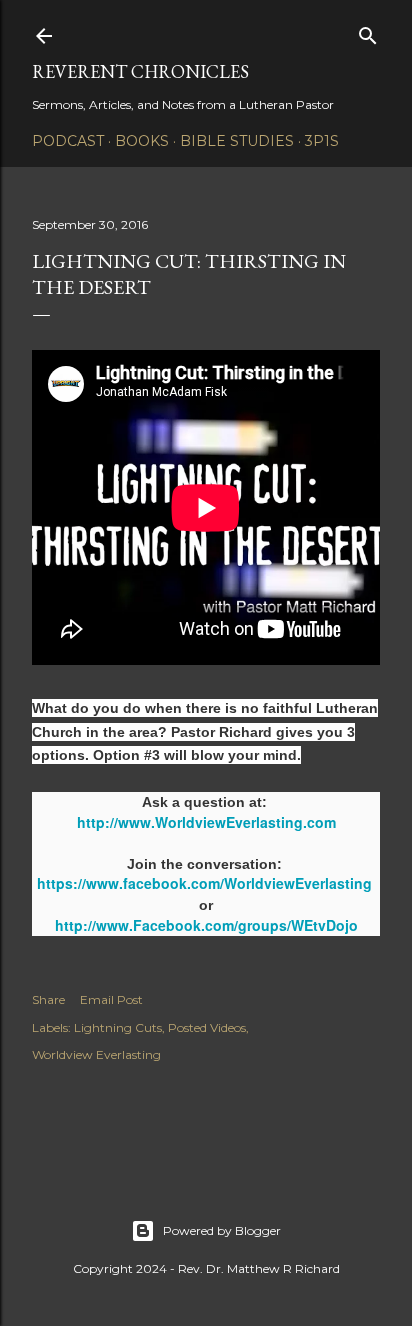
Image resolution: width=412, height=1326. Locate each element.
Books (142, 141)
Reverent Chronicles (140, 71)
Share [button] (48, 999)
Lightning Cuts (118, 1027)
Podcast (68, 141)
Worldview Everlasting (96, 1054)
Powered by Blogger (222, 1230)
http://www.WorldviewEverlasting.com (206, 822)
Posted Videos (207, 1027)
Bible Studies (237, 141)
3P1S (322, 141)
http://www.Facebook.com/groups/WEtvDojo (206, 925)
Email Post (111, 999)
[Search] (368, 31)
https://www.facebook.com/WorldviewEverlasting (204, 883)
